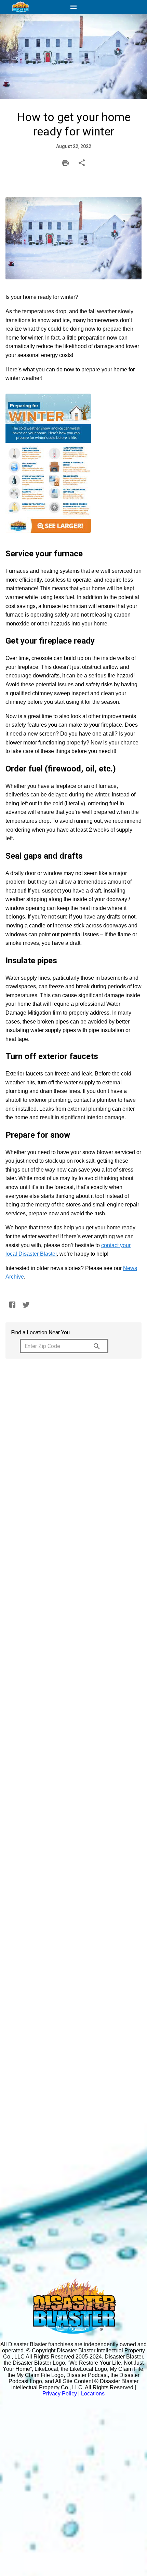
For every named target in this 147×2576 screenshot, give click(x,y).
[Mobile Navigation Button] (73, 7)
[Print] (65, 163)
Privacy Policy (60, 2394)
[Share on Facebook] (12, 1305)
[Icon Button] (97, 1346)
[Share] (82, 163)
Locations (93, 2394)
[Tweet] (26, 1305)
